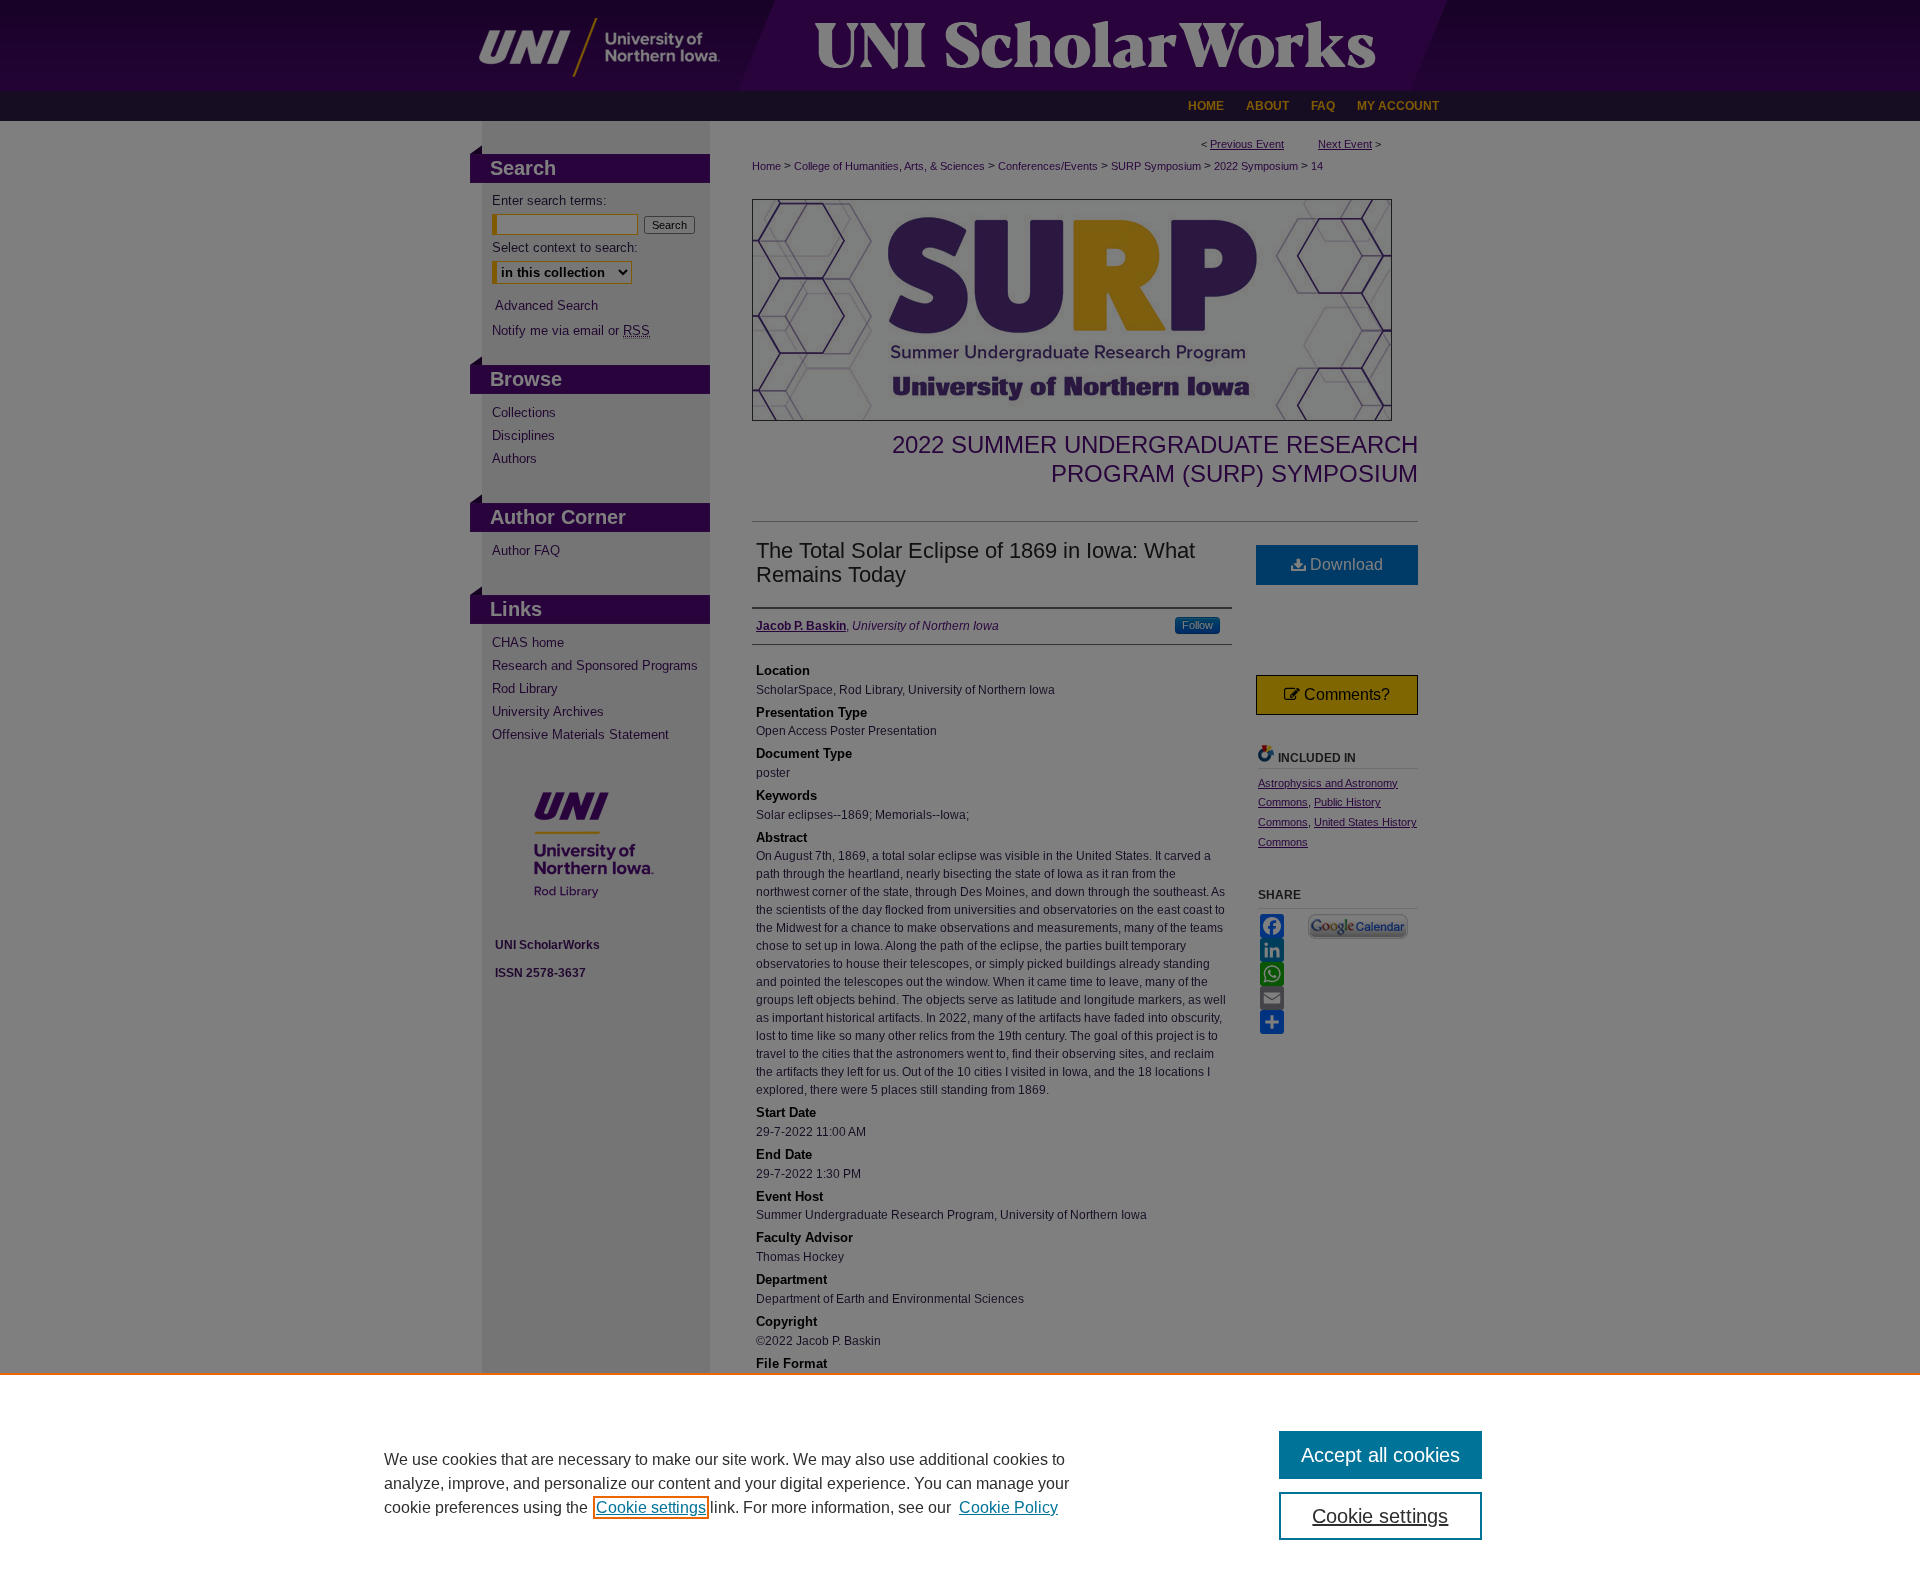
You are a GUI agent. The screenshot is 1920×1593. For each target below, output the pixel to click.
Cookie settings (651, 1507)
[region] (960, 1483)
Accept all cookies (1380, 1455)
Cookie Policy (1008, 1507)
